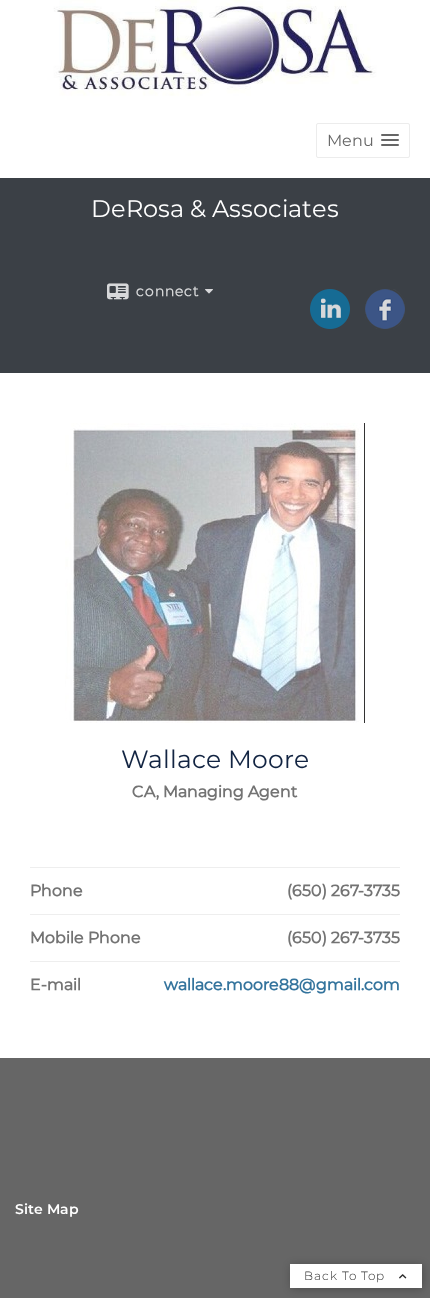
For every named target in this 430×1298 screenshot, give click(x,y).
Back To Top (346, 1275)
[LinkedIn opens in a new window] (330, 322)
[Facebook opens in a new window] (385, 322)
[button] (363, 140)
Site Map (47, 1209)
